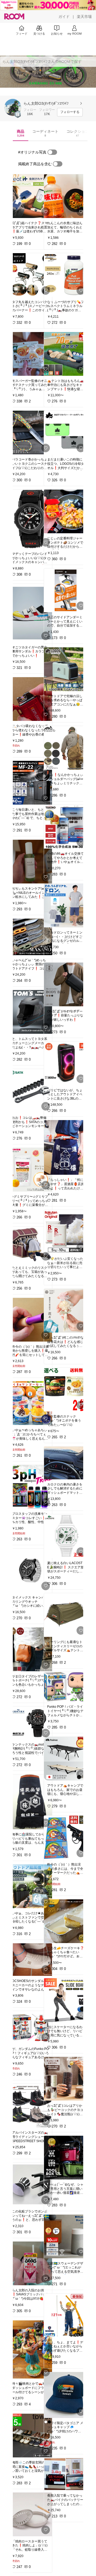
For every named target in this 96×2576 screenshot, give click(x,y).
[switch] (52, 152)
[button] (13, 107)
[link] (30, 196)
